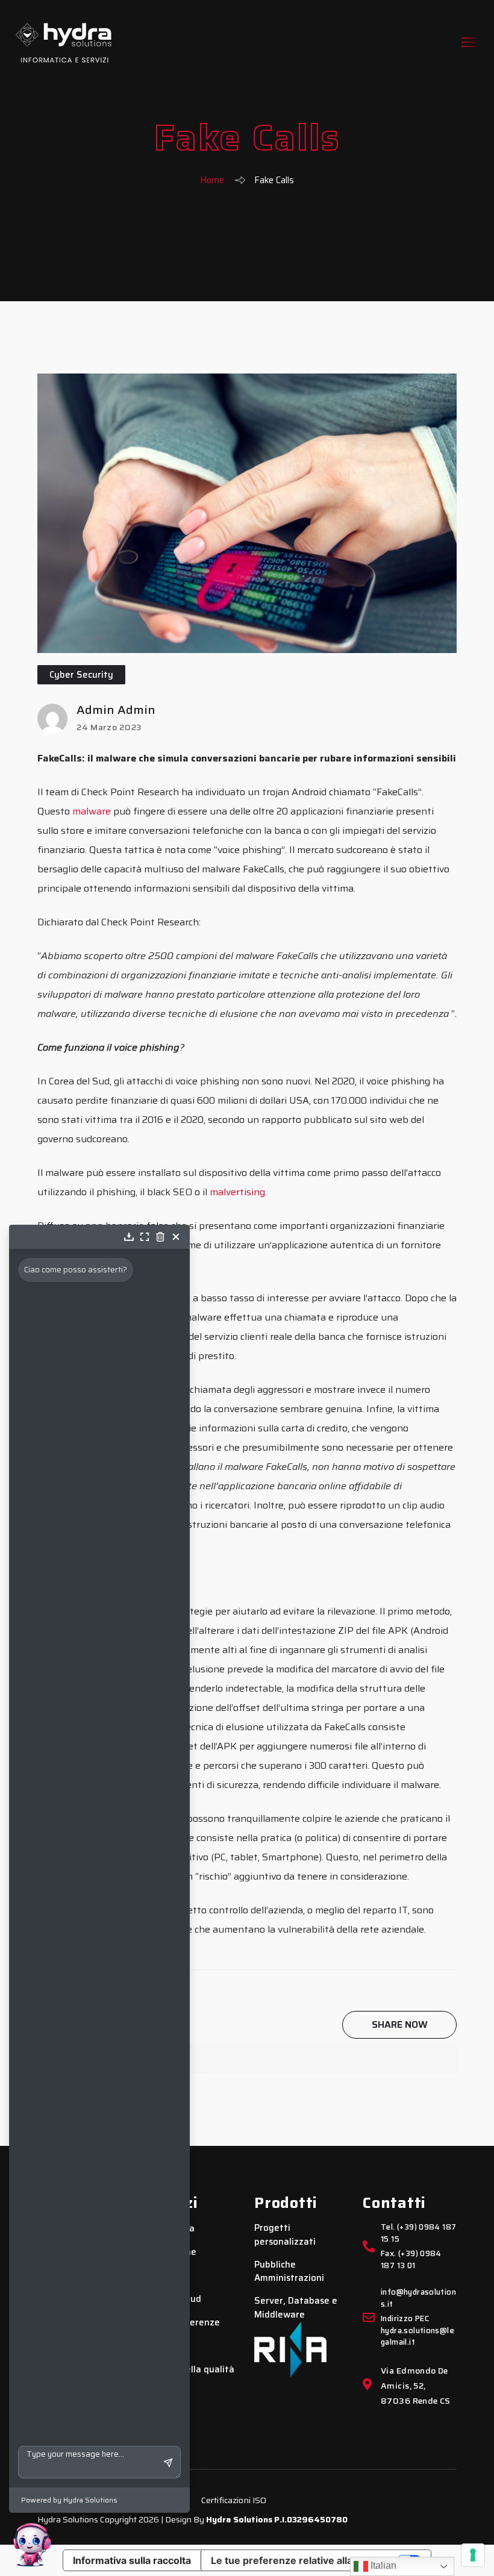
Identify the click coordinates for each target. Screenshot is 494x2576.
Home (212, 180)
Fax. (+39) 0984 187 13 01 (411, 2260)
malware (92, 811)
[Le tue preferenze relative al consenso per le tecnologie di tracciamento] (473, 2555)
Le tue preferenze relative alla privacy (300, 2560)
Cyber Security (81, 675)
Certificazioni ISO (234, 2500)
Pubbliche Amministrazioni (289, 2271)
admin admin (116, 710)
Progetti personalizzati (285, 2235)
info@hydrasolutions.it (418, 2298)
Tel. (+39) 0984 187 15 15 (418, 2233)
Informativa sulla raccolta (132, 2560)
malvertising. (238, 1192)
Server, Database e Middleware (296, 2308)
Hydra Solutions (239, 2519)
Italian (382, 2565)
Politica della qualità (190, 2370)
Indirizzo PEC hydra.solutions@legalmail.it (417, 2331)
